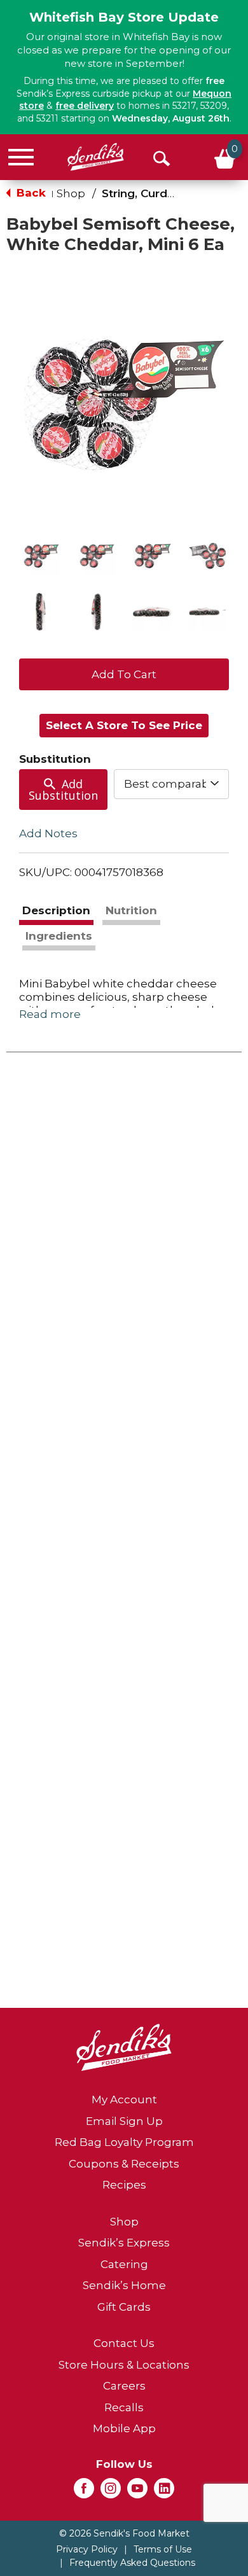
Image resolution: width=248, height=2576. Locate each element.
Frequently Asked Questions (132, 2563)
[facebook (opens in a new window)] (84, 2492)
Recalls (124, 2407)
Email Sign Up (124, 2121)
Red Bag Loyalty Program (124, 2142)
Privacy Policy (87, 2549)
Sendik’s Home (124, 2285)
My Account (124, 2099)
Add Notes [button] (48, 833)
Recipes (124, 2185)
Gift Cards (124, 2307)
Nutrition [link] (131, 910)
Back (30, 193)
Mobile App (124, 2428)
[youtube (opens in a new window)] (137, 2492)
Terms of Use (163, 2549)
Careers (124, 2386)
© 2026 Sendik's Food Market (124, 2533)
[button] (41, 556)
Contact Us (124, 2343)
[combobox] (172, 784)
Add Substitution (63, 790)
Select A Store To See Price (124, 725)
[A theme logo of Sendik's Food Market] (96, 157)
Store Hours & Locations (124, 2365)
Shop (71, 193)
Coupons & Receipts (124, 2164)
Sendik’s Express (124, 2243)
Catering (124, 2264)
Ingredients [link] (59, 936)
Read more (50, 1014)
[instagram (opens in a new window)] (111, 2492)
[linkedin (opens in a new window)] (164, 2492)
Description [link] (56, 910)
